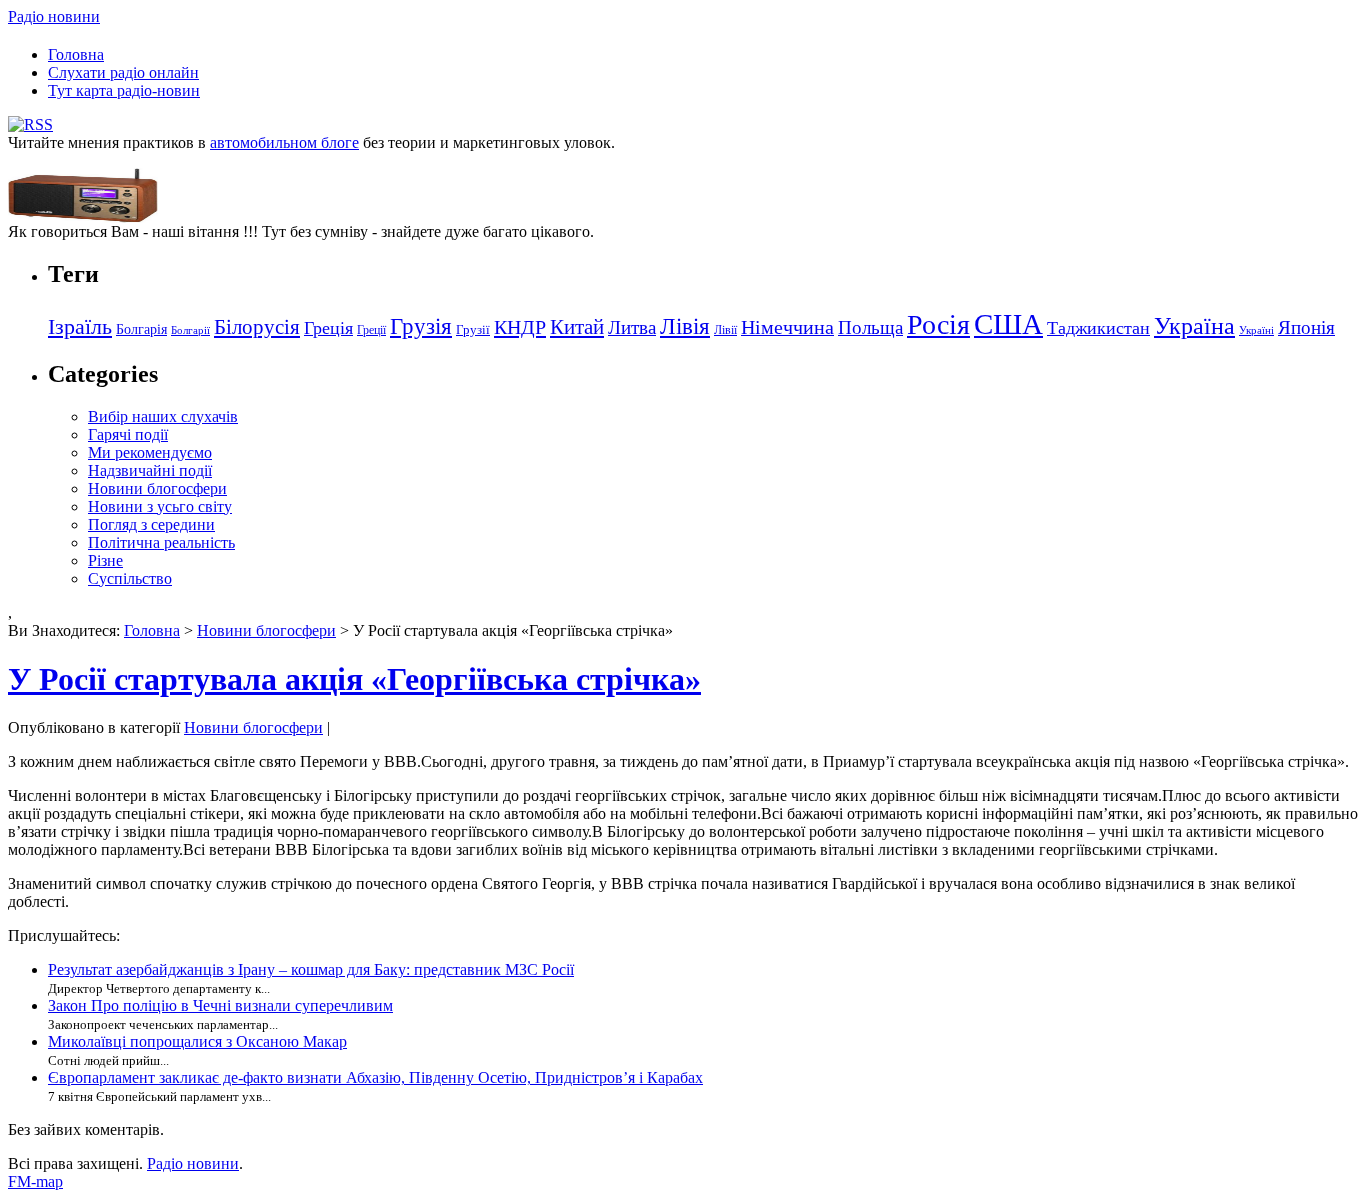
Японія (1306, 327)
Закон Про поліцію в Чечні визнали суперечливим (220, 1005)
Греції (371, 330)
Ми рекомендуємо (150, 452)
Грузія (421, 326)
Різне (105, 560)
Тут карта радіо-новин (124, 90)
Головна (76, 54)
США (1008, 324)
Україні (1256, 330)
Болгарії (190, 330)
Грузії (473, 329)
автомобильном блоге (284, 142)
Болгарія (141, 329)
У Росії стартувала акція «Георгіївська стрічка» (354, 679)
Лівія (685, 326)
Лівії (725, 330)
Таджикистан (1098, 328)
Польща (870, 327)
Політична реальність (161, 542)
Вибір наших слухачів (163, 416)
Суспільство (130, 578)
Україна (1194, 325)
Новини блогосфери (157, 488)
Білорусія (257, 327)
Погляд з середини (151, 524)
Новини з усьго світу (160, 506)
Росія (938, 324)
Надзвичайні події (150, 470)
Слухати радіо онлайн (123, 72)
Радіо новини (54, 16)
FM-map (35, 1181)
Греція (328, 328)
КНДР (520, 327)
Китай (577, 327)
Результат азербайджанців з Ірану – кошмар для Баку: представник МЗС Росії (311, 969)
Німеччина (787, 327)
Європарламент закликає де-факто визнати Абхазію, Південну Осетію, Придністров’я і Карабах (375, 1077)
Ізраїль (80, 327)
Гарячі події (128, 434)
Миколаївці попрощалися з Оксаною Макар (197, 1041)
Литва (632, 327)
